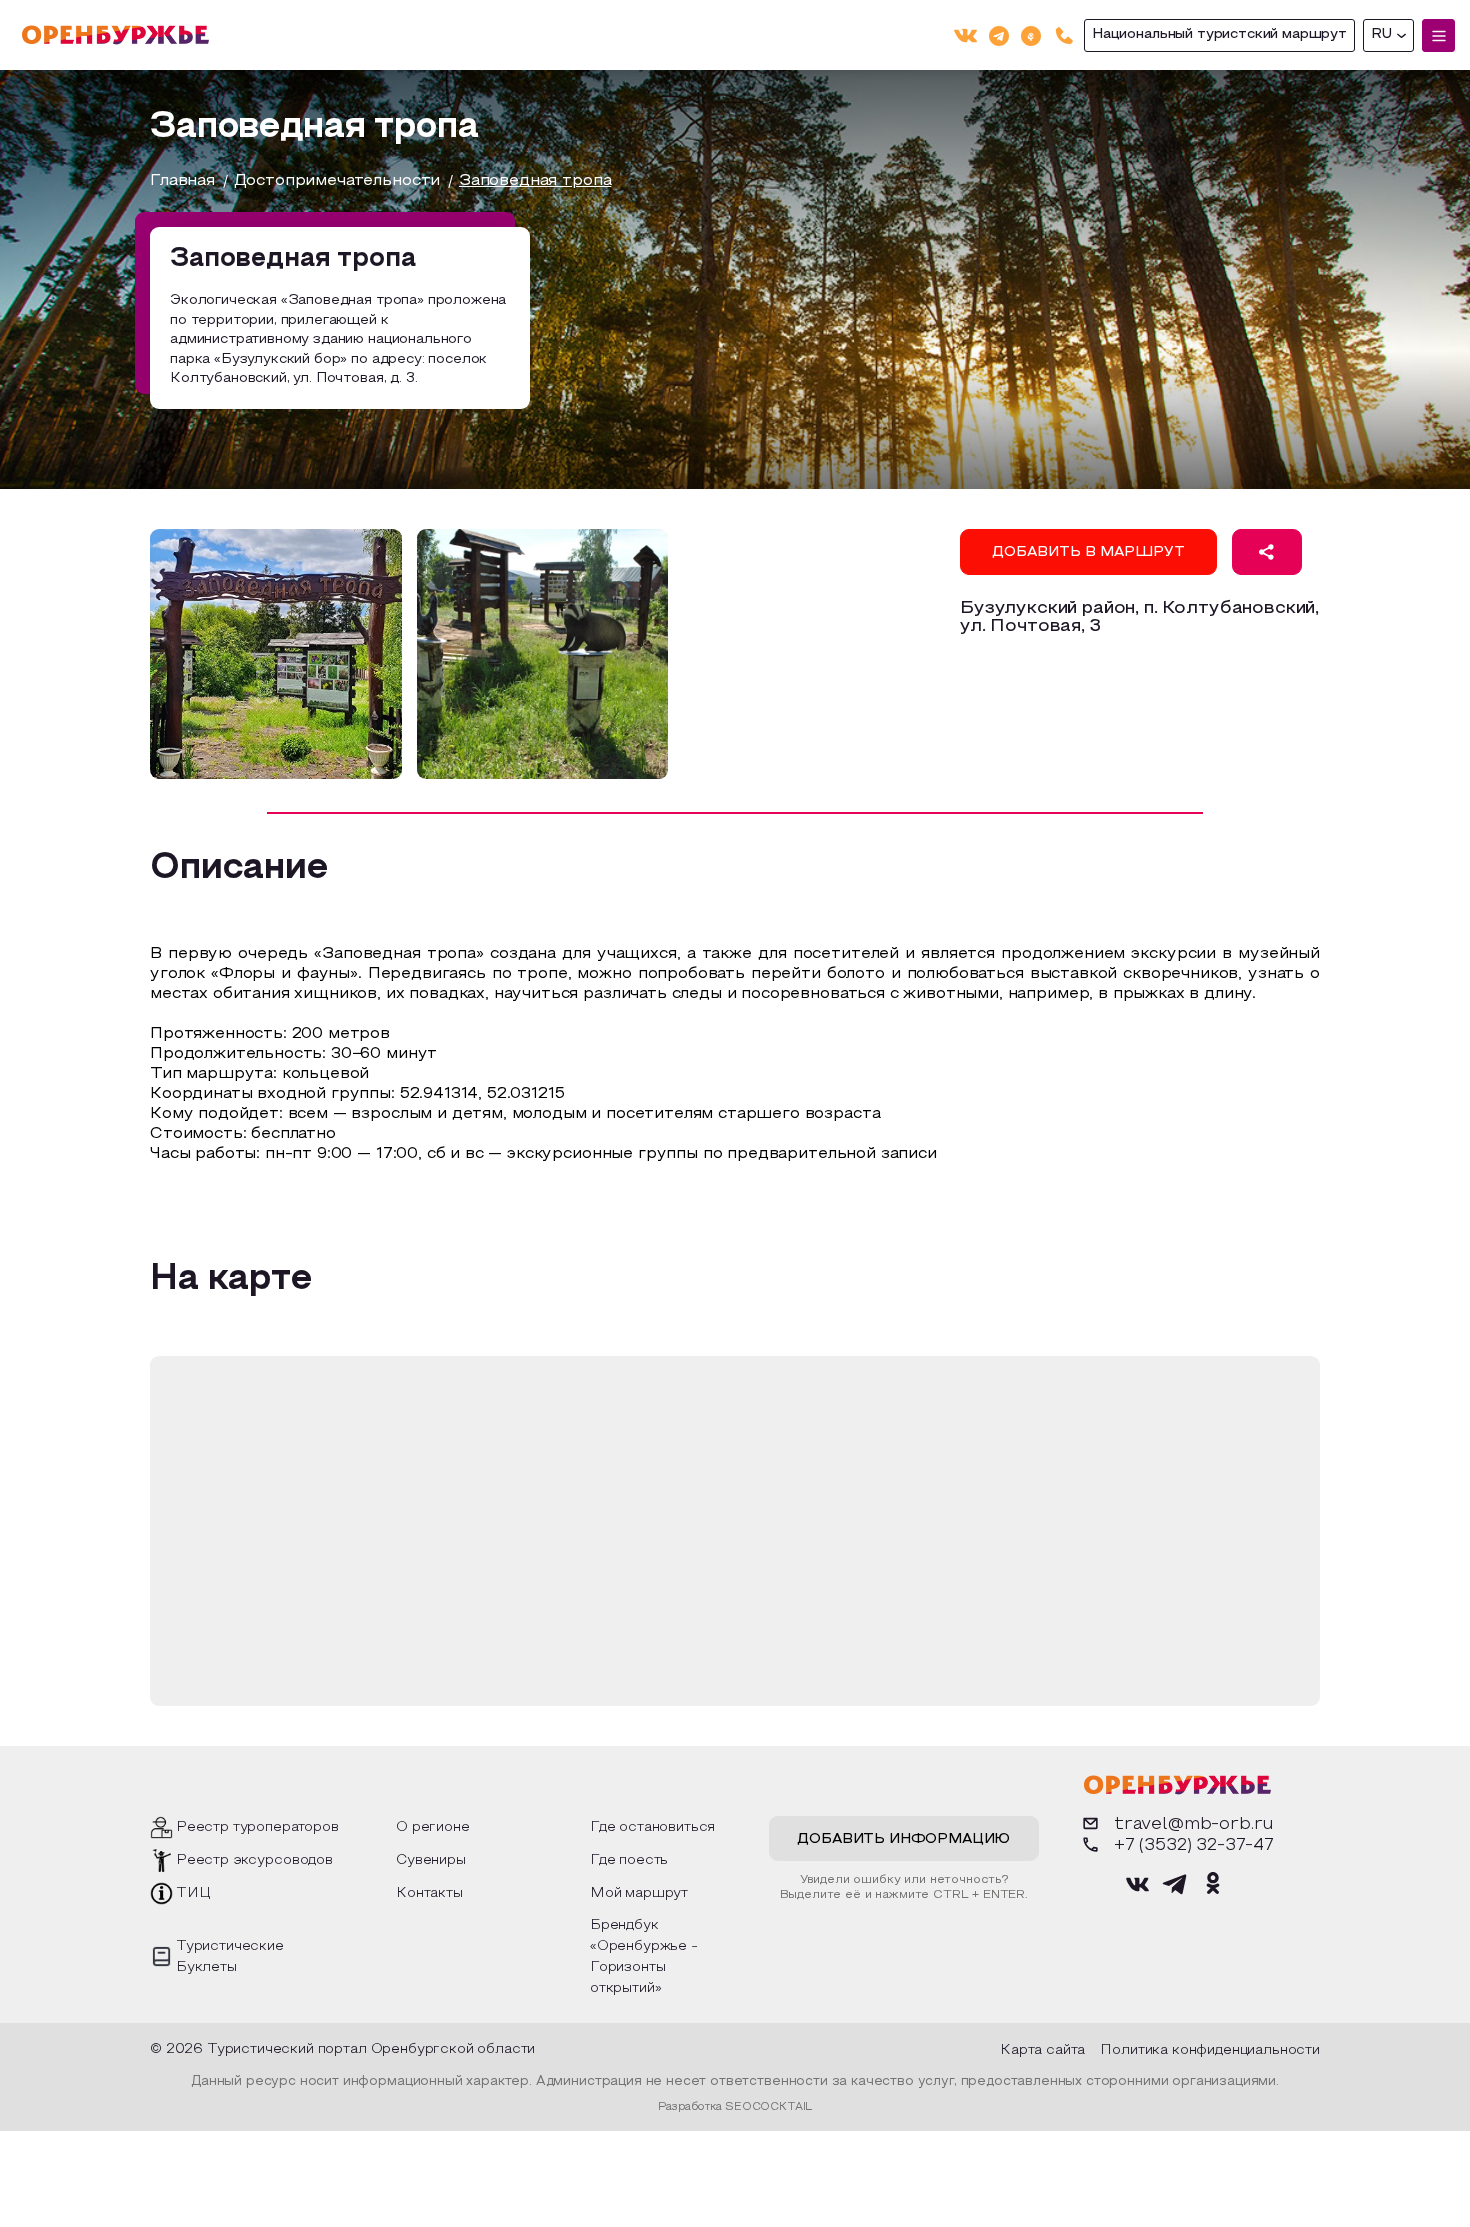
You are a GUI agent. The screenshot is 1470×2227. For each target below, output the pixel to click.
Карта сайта (1042, 2050)
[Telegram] (999, 34)
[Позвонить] (1064, 35)
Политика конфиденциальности (1210, 2050)
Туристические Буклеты (230, 1957)
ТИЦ (193, 1893)
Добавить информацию (903, 1839)
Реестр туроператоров (257, 1827)
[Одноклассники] (1031, 34)
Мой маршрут (639, 1893)
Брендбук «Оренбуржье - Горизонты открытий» (644, 1957)
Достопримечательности (337, 181)
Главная (182, 181)
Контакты (429, 1893)
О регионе (433, 1827)
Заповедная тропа (535, 181)
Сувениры (431, 1860)
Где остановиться (652, 1827)
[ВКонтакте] (965, 35)
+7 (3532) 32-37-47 (1194, 1845)
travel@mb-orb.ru (1194, 1824)
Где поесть (629, 1860)
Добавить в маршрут (1088, 552)
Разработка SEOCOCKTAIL (735, 2107)
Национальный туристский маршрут (1219, 34)
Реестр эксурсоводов (254, 1860)
